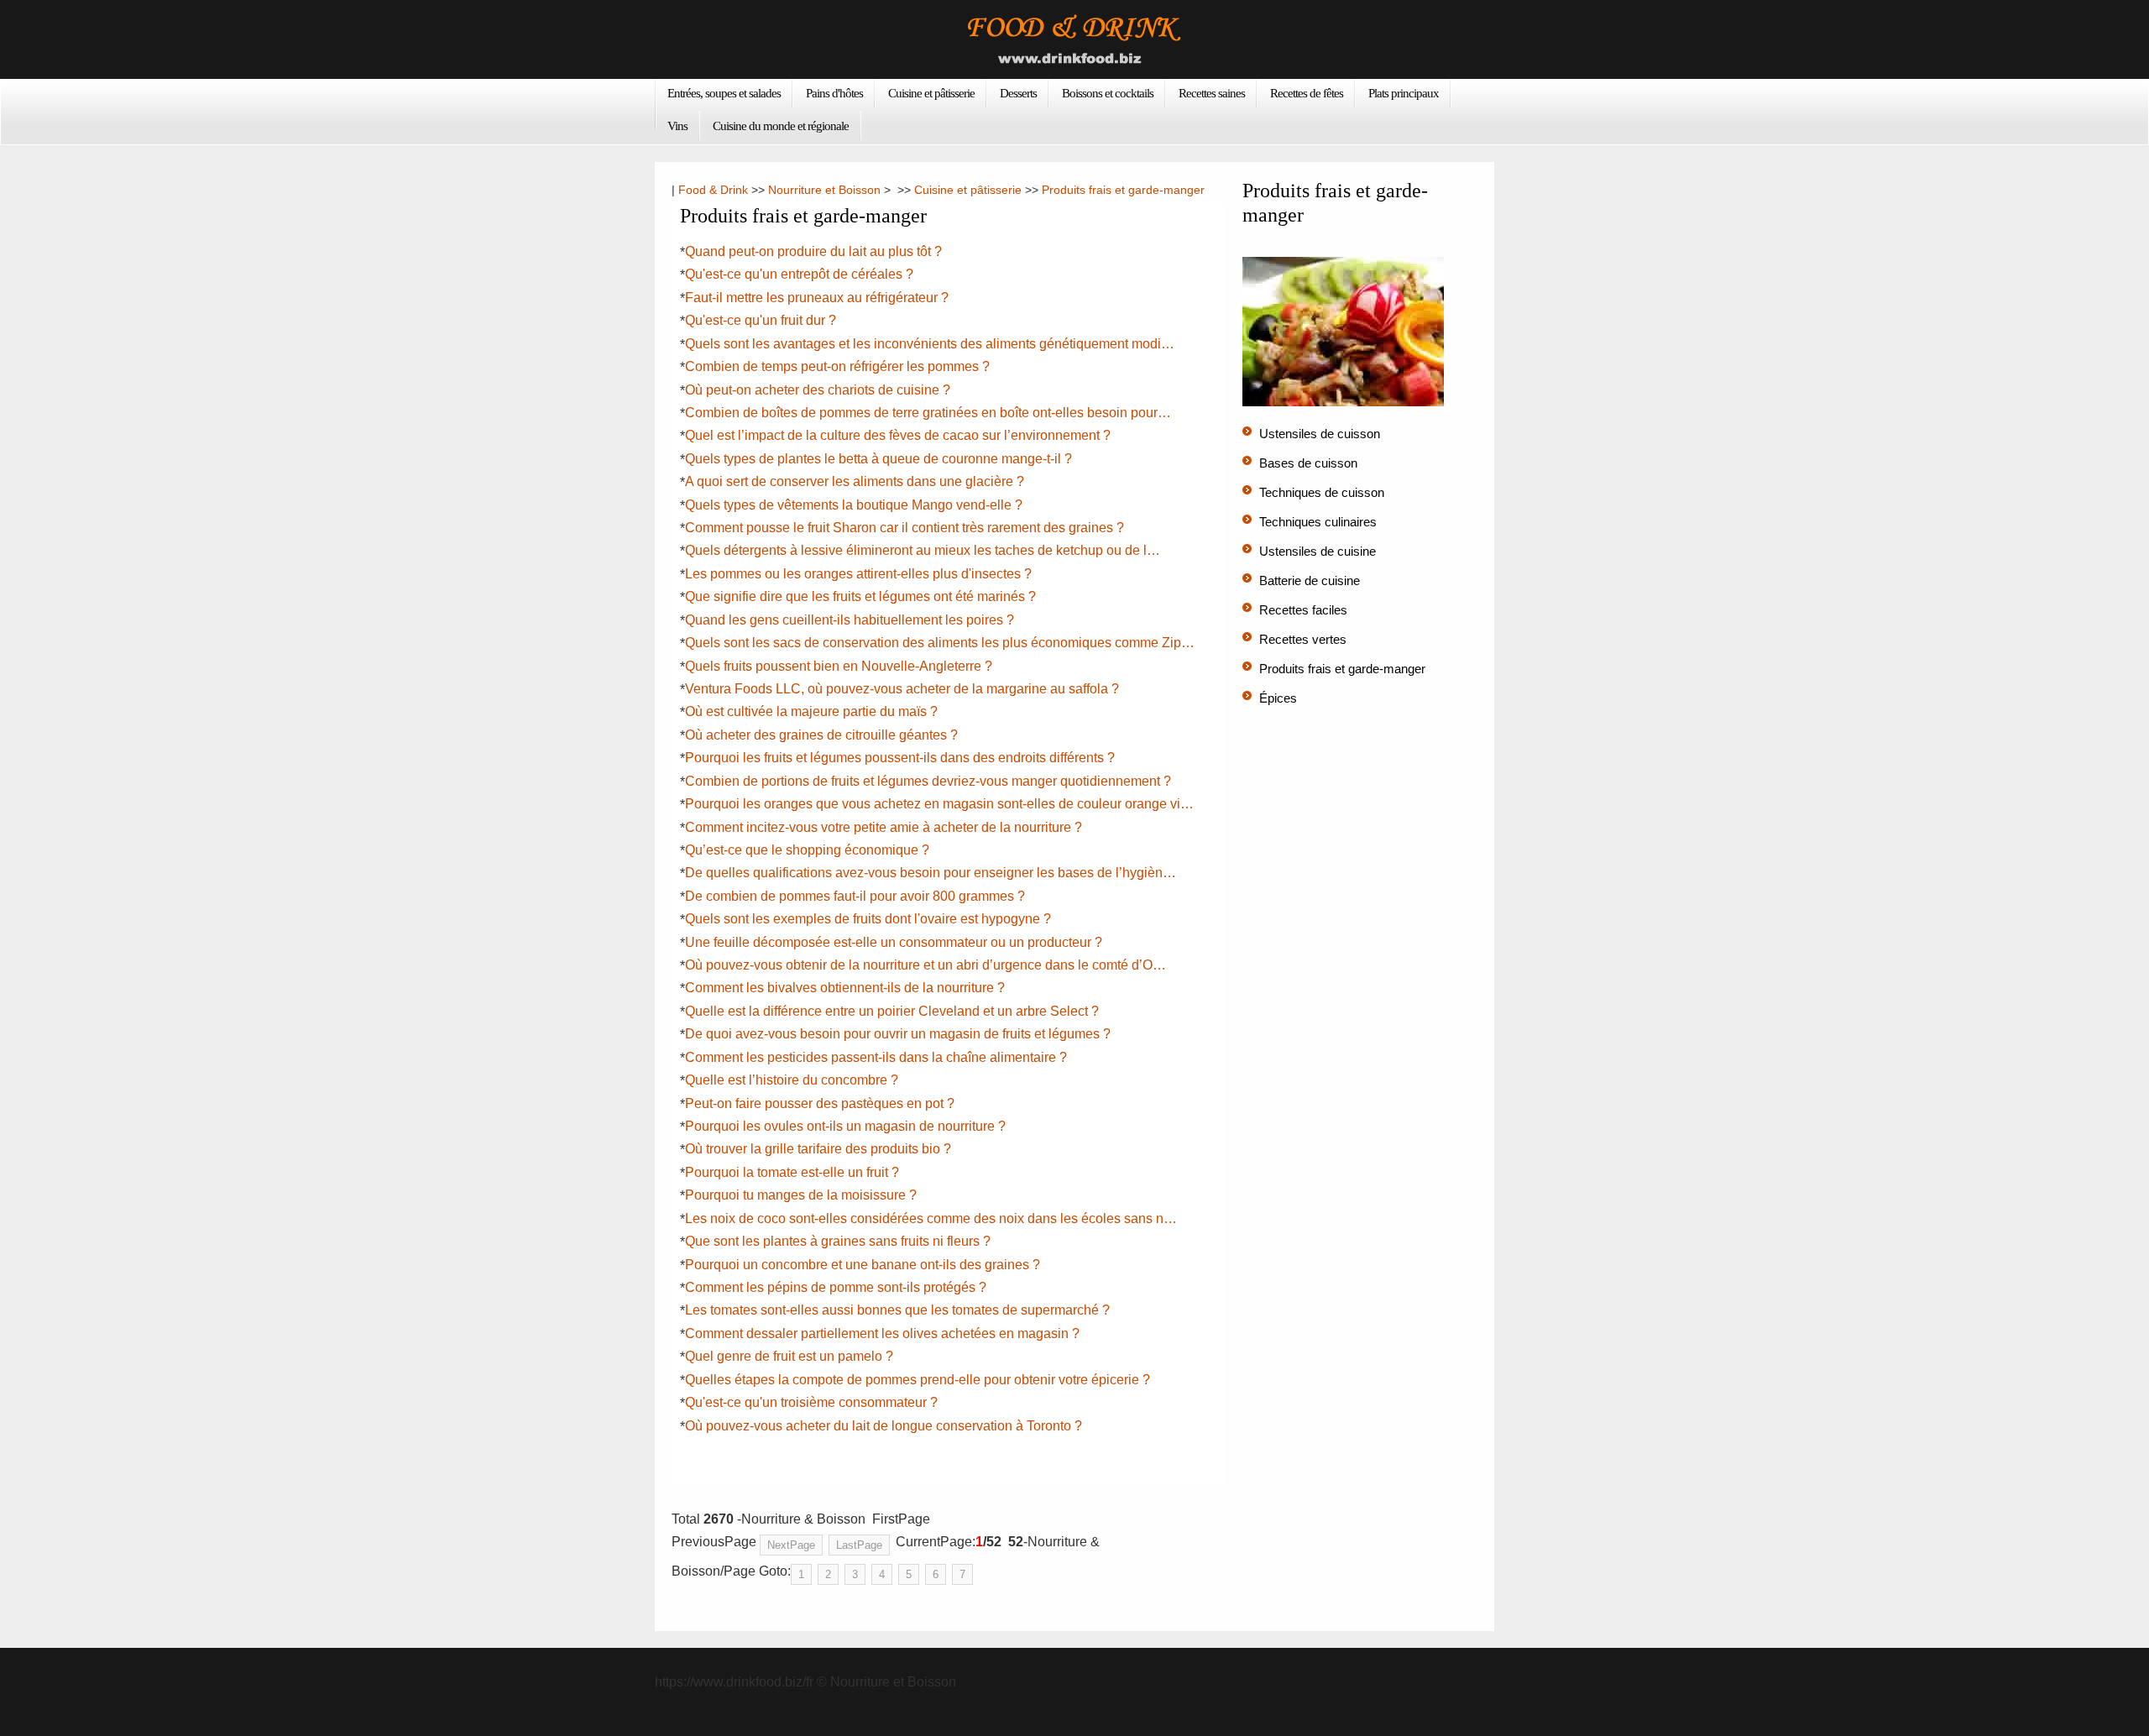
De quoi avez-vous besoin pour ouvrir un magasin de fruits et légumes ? (898, 1034)
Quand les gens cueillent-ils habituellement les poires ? (850, 620)
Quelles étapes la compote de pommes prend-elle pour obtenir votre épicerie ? (918, 1380)
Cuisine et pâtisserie (931, 93)
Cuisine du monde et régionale (781, 126)
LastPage (859, 1545)
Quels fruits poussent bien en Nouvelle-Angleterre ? (839, 666)
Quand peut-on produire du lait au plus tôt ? (813, 251)
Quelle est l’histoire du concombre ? (792, 1080)
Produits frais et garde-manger (1123, 190)
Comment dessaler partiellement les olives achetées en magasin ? (882, 1333)
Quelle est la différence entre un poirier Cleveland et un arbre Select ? (892, 1011)
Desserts (1018, 93)
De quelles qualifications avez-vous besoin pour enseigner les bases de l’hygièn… (931, 873)
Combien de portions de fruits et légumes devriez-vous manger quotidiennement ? (928, 781)
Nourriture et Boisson (824, 190)
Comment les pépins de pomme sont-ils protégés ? (836, 1287)
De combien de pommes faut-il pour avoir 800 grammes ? (855, 896)
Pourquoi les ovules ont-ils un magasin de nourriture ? (845, 1126)
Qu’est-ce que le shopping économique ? (807, 850)
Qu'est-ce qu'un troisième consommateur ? (811, 1402)
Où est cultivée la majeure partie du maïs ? (811, 711)
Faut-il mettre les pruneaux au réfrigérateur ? (817, 298)
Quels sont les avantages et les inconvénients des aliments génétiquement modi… (930, 344)
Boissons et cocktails (1108, 93)
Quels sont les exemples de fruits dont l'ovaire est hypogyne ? (868, 919)
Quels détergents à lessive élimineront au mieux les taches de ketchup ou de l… (923, 550)
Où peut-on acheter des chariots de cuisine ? (818, 390)
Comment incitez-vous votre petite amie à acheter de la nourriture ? (884, 827)
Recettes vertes (1303, 639)
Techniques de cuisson (1322, 492)
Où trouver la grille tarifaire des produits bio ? (818, 1149)
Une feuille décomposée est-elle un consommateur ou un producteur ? (894, 942)
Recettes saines (1212, 93)
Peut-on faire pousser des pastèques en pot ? (820, 1103)
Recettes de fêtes (1307, 93)
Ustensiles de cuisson (1320, 434)
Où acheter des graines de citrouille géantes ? (821, 735)
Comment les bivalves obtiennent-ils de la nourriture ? (845, 988)
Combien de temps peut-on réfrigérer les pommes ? (837, 366)
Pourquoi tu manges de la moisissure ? (801, 1195)
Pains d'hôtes (834, 93)
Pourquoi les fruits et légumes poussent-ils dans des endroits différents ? (900, 758)
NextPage (791, 1545)
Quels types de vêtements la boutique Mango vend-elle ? (854, 505)
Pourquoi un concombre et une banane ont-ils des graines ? (863, 1265)
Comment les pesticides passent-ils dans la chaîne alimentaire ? (876, 1057)
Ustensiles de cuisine (1318, 551)
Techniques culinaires (1318, 522)
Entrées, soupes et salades (724, 93)
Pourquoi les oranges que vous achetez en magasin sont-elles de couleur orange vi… (939, 804)
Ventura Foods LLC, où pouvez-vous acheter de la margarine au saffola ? (902, 689)
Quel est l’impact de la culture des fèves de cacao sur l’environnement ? (898, 435)
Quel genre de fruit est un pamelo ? (789, 1356)
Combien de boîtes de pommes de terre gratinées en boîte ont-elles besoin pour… (928, 413)
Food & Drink (713, 190)
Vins (677, 126)
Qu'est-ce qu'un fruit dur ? (761, 320)
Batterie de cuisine (1310, 580)
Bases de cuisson (1308, 463)
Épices (1278, 698)
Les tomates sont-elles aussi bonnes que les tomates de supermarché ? (897, 1310)
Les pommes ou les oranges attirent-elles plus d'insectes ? (858, 574)
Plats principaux (1404, 93)
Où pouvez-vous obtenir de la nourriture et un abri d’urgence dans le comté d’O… (925, 965)
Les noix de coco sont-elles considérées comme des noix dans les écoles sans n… (931, 1218)
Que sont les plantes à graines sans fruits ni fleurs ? (838, 1241)
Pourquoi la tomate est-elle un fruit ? (792, 1172)
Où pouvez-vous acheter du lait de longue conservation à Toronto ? (884, 1426)
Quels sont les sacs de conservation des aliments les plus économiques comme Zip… (940, 643)
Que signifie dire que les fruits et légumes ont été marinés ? (860, 596)
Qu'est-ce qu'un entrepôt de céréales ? (799, 274)
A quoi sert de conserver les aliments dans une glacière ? (855, 481)
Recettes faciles (1303, 610)
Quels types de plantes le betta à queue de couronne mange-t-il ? (878, 459)
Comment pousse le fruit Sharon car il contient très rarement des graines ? (905, 528)
